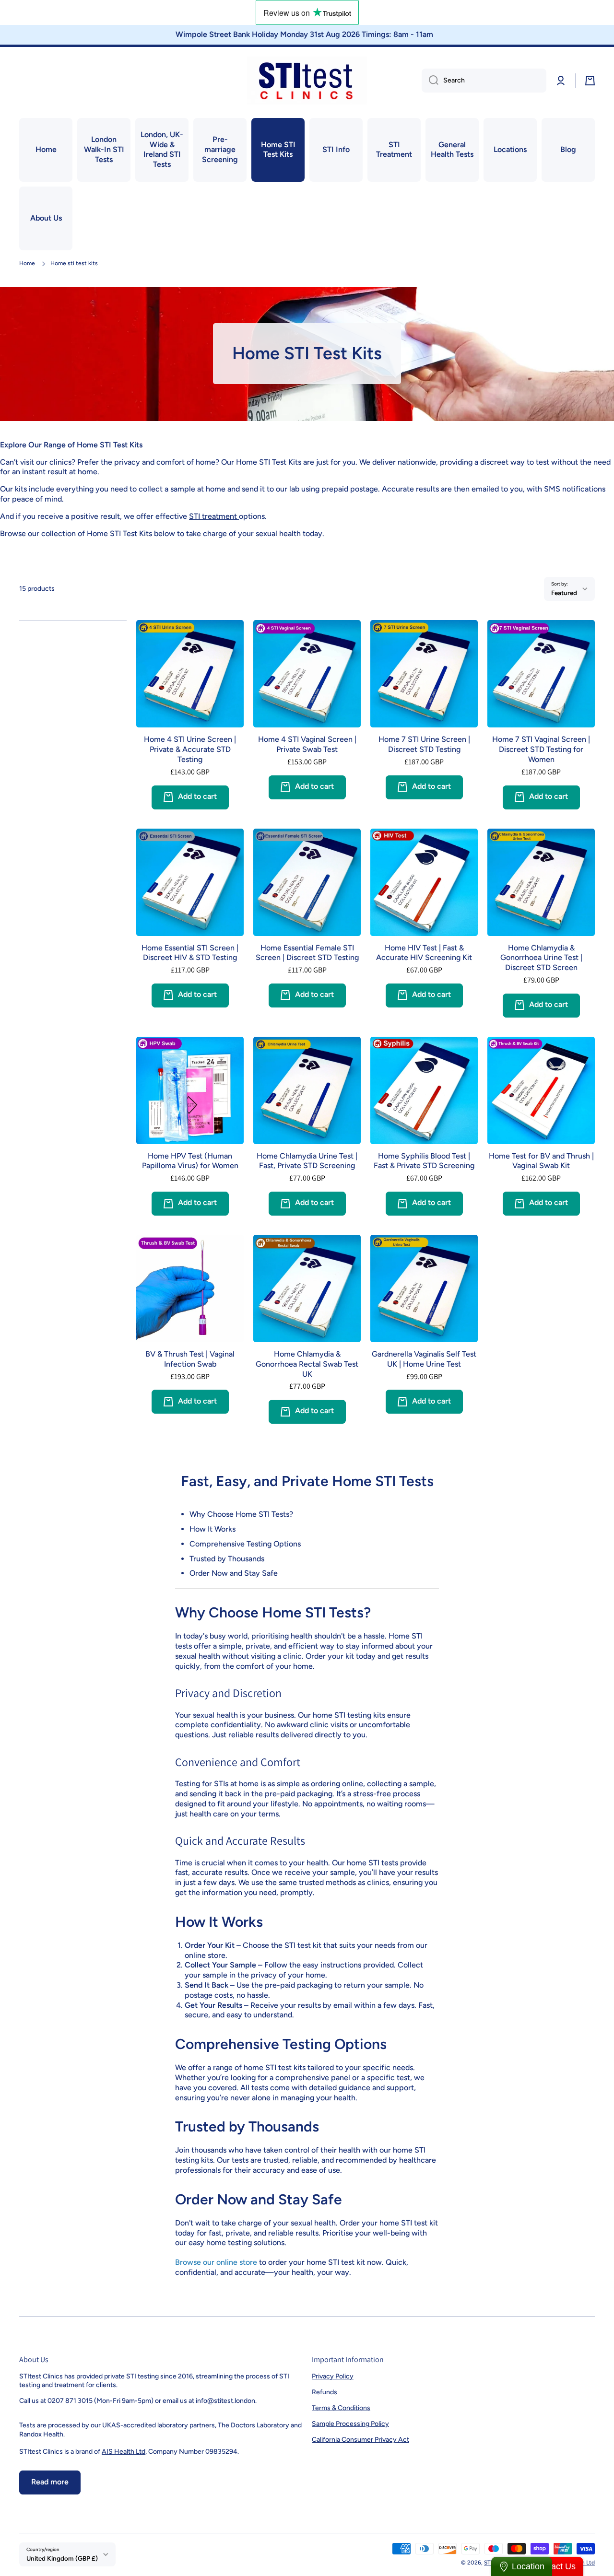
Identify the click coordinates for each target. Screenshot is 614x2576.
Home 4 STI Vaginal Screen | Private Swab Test (307, 744)
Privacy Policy (333, 2376)
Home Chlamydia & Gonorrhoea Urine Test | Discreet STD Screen (541, 958)
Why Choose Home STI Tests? (241, 1514)
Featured (564, 593)
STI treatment (214, 516)
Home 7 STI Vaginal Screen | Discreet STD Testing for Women (541, 749)
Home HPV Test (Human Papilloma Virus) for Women (190, 1161)
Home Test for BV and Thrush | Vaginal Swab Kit (541, 1161)
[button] (590, 81)
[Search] (430, 81)
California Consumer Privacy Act (360, 2440)
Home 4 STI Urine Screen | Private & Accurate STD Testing (190, 749)
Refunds (325, 2392)
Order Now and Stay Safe (234, 1573)
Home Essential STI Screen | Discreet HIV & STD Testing (190, 953)
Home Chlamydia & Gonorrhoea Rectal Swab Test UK (307, 1364)
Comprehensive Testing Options (245, 1544)
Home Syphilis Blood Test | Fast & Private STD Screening (424, 1161)
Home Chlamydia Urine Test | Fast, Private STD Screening (307, 1161)
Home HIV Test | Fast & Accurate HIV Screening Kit (424, 953)
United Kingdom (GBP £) (62, 2558)
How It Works (213, 1529)
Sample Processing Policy (350, 2424)
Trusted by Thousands (227, 1559)
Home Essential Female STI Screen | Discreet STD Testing (307, 953)
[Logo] (307, 81)
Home (27, 263)
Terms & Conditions (341, 2408)
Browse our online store (216, 2262)
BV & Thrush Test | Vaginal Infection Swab (190, 1359)
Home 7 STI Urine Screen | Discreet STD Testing (424, 744)
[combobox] (484, 81)
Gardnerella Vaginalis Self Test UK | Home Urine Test (424, 1359)
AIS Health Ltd (124, 2452)
